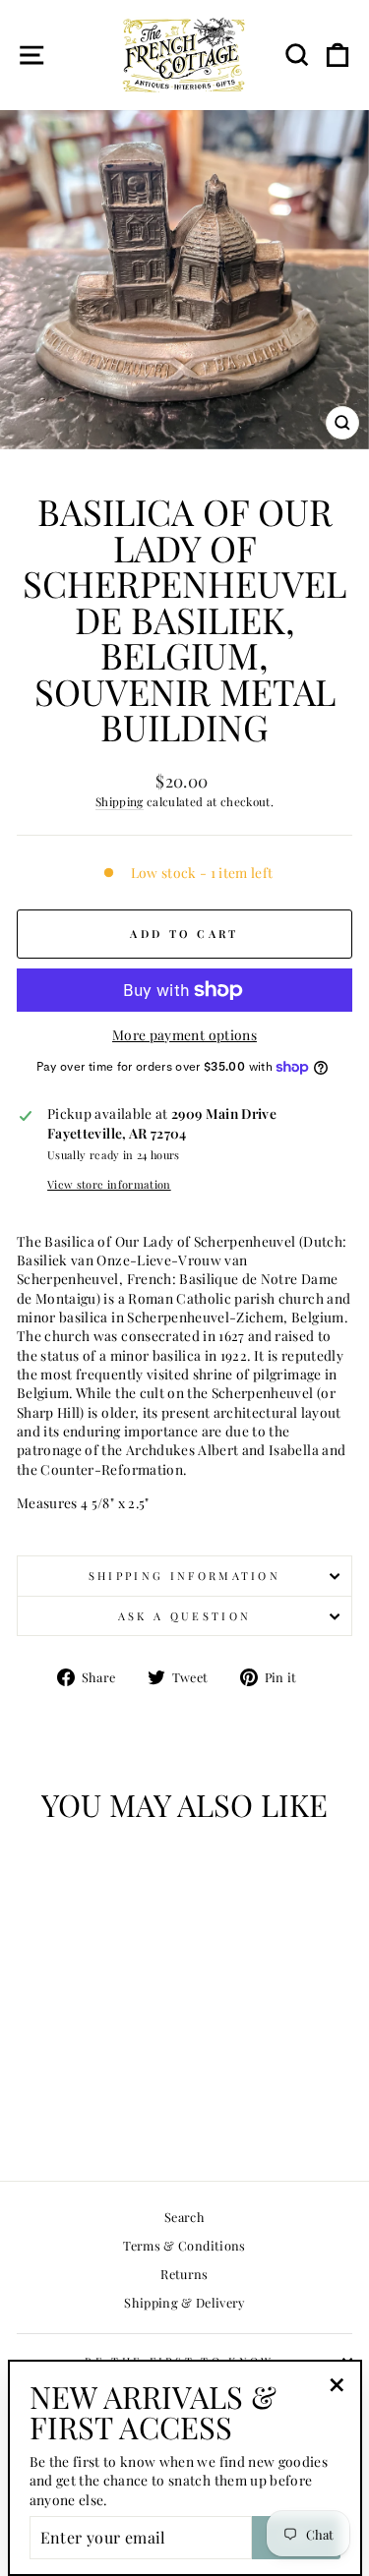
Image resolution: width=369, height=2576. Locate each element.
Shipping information (184, 1576)
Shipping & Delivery (184, 2302)
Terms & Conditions (184, 2245)
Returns (184, 2274)
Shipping (120, 801)
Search (184, 2217)
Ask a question (184, 1616)
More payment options (184, 1034)
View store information (109, 1184)
